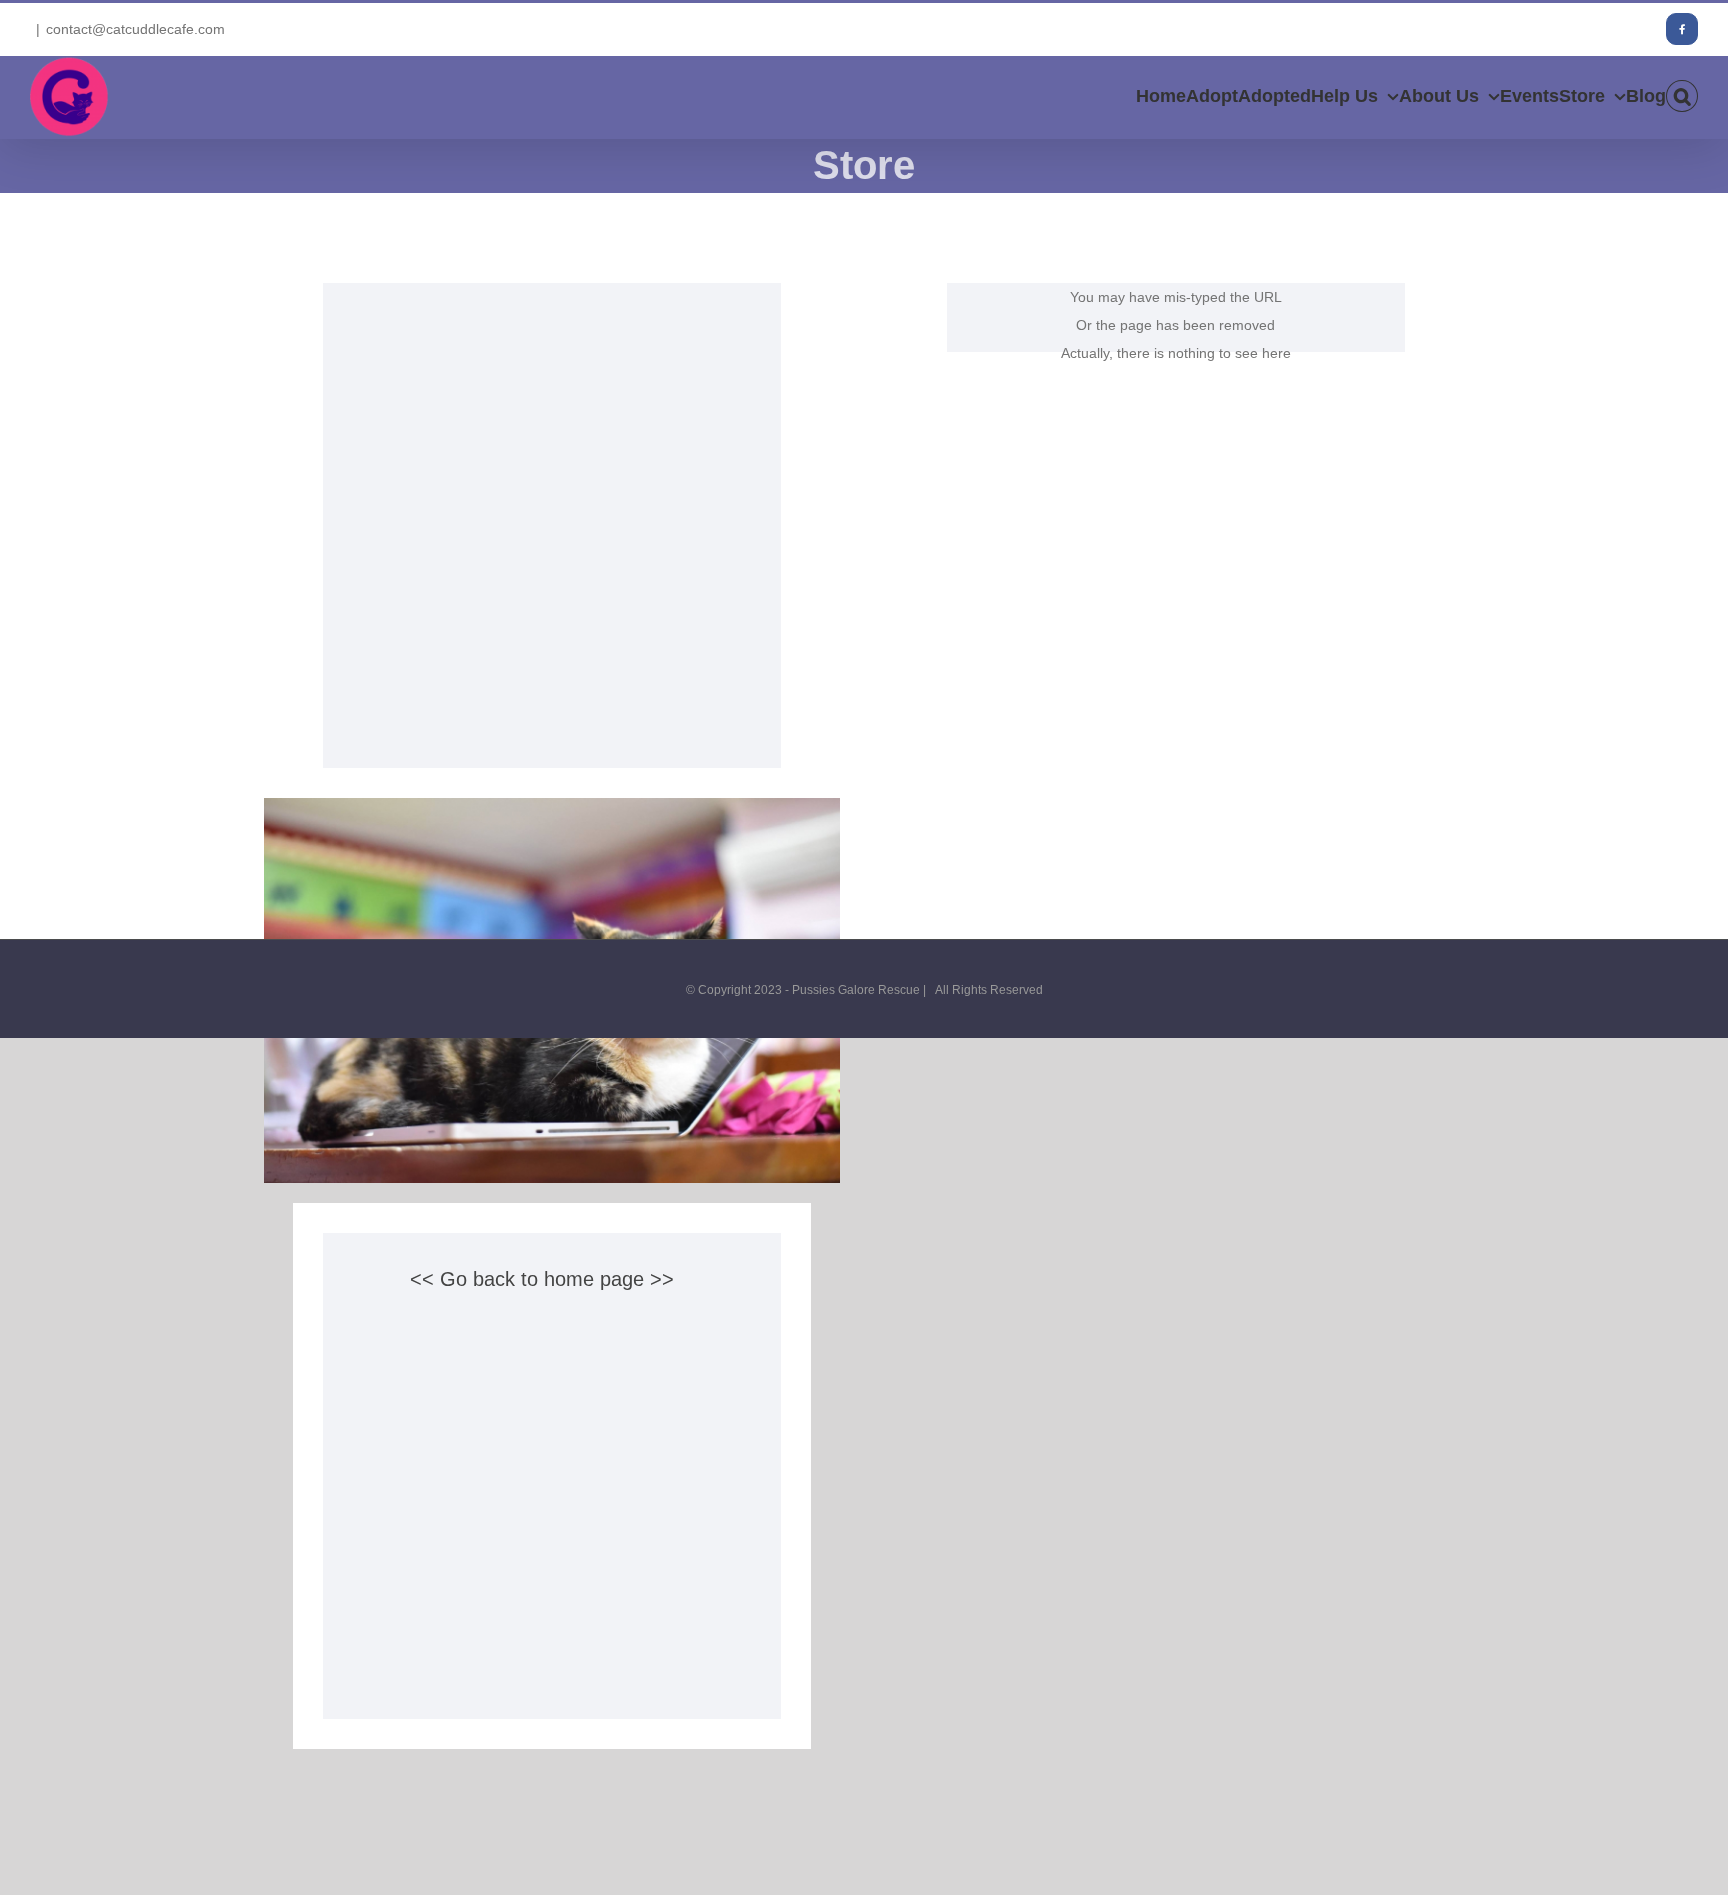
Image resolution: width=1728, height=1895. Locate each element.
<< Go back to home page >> (542, 1279)
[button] (1682, 96)
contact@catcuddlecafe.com (135, 29)
